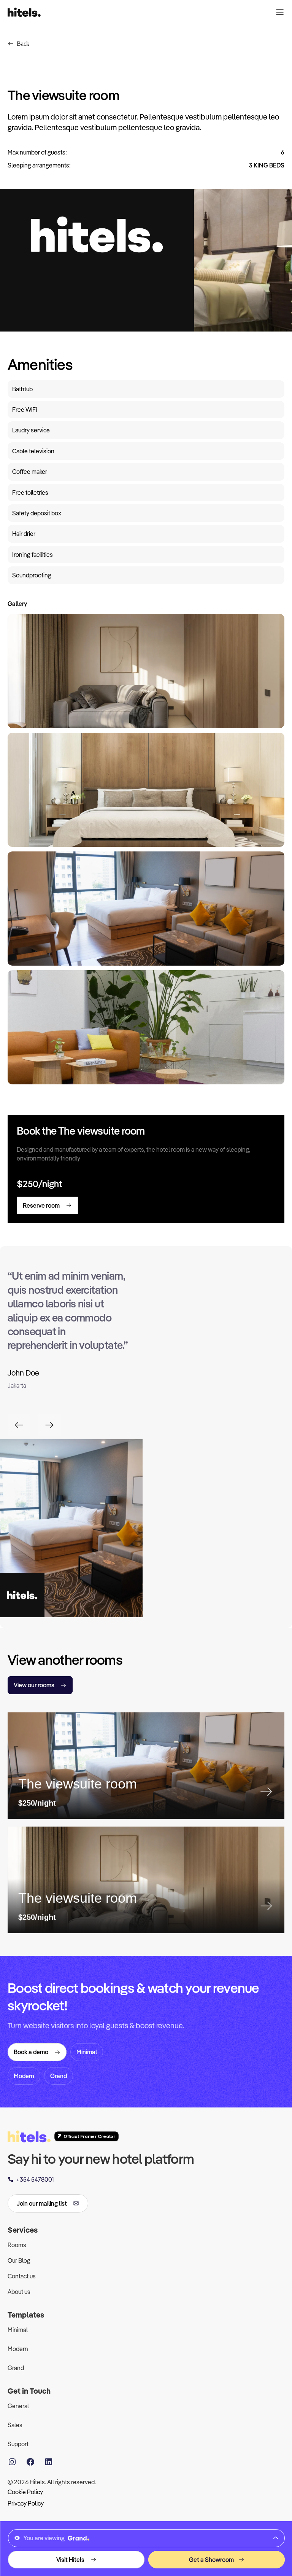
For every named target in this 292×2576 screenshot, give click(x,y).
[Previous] (19, 1425)
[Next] (49, 1425)
